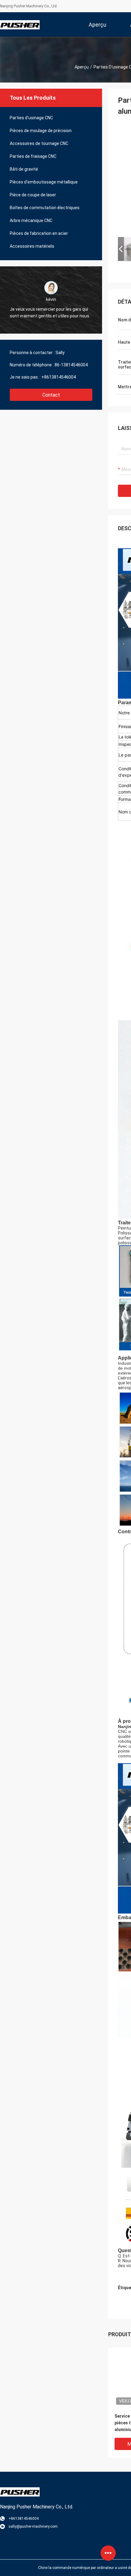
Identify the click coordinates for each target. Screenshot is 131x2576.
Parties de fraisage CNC (33, 156)
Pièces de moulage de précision (41, 131)
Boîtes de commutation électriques (45, 208)
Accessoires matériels (32, 246)
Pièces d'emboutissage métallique (44, 182)
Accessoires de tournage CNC (39, 143)
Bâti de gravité (24, 169)
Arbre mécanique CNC (31, 220)
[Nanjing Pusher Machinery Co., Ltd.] (20, 24)
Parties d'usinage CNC (31, 118)
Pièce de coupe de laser (33, 195)
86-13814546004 (71, 365)
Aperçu (82, 67)
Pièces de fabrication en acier (39, 233)
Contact (51, 395)
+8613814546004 (59, 377)
